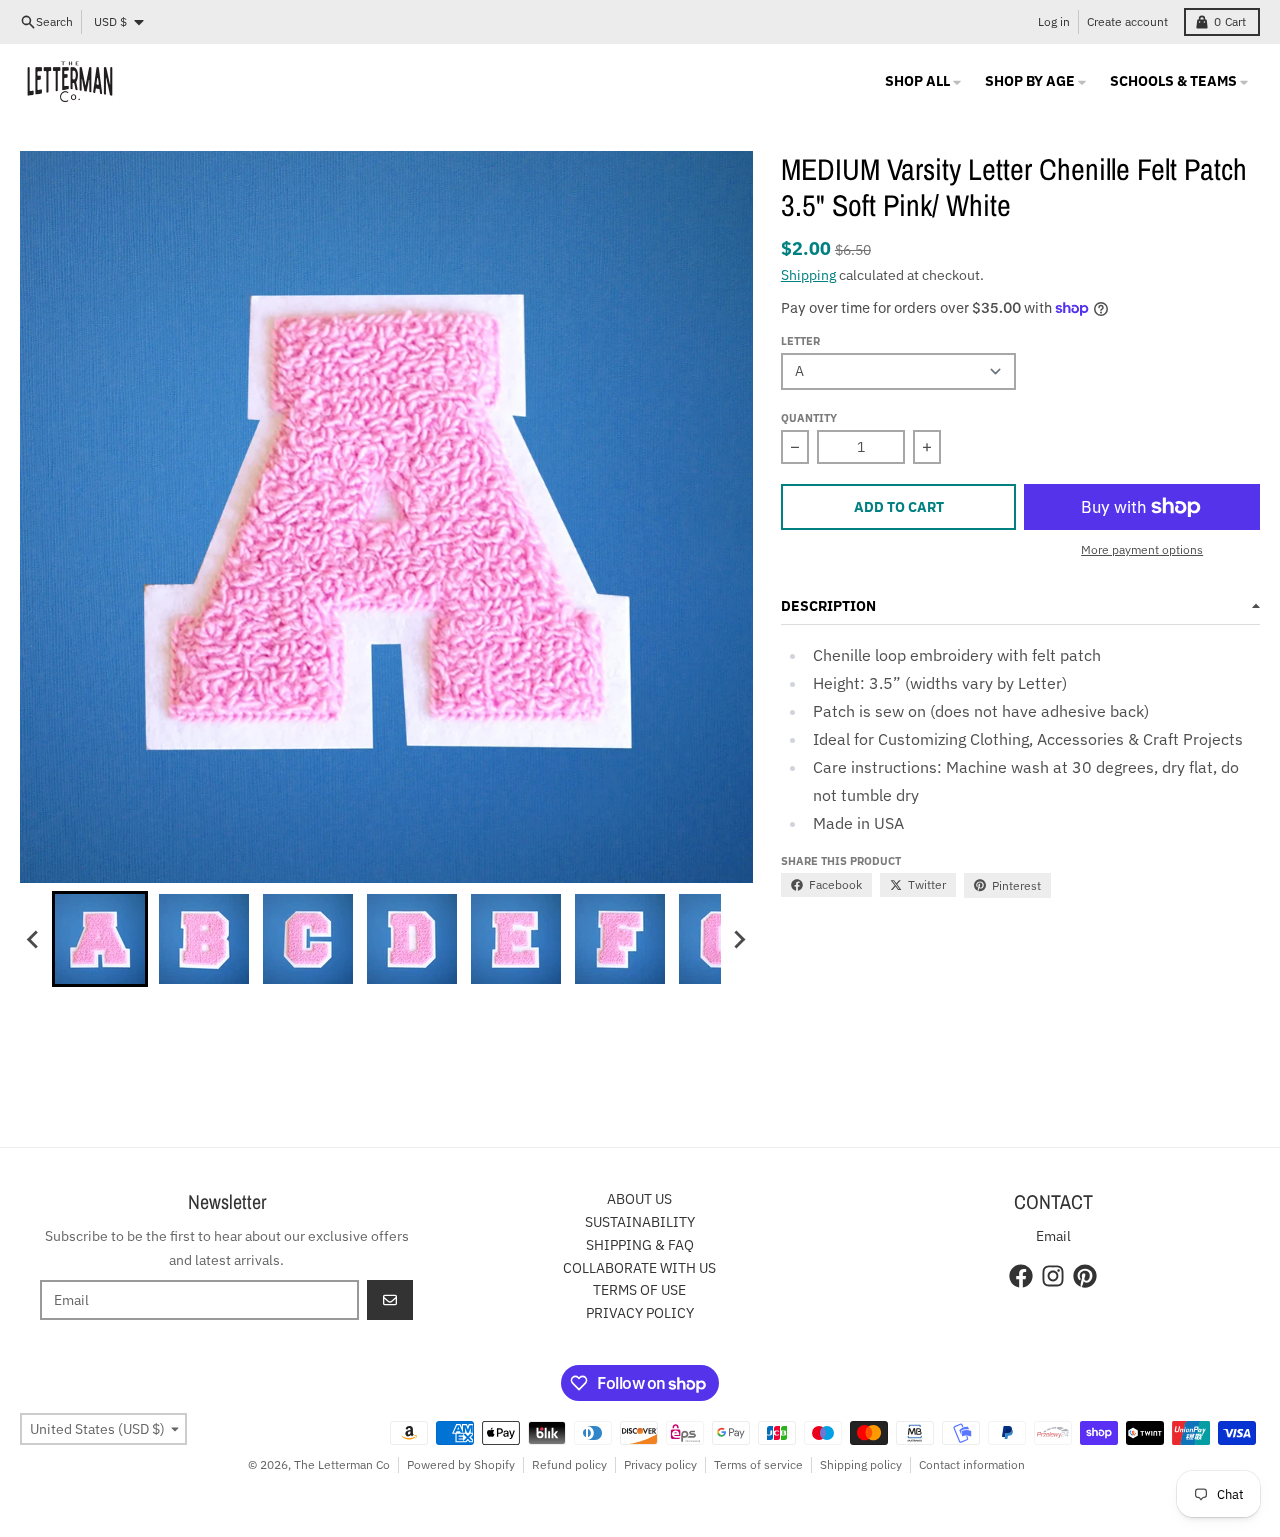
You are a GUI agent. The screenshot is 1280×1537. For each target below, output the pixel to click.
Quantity (809, 418)
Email (1053, 1236)
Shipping (808, 275)
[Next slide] (739, 939)
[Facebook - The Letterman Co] (1021, 1276)
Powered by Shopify (461, 1464)
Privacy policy (660, 1464)
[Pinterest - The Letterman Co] (1085, 1276)
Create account (1127, 21)
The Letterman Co (342, 1464)
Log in (1054, 21)
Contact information (972, 1464)
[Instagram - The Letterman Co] (1053, 1276)
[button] (100, 939)
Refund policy (569, 1464)
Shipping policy (861, 1464)
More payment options (1142, 549)
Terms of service (758, 1464)
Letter (800, 341)
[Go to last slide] (34, 939)
